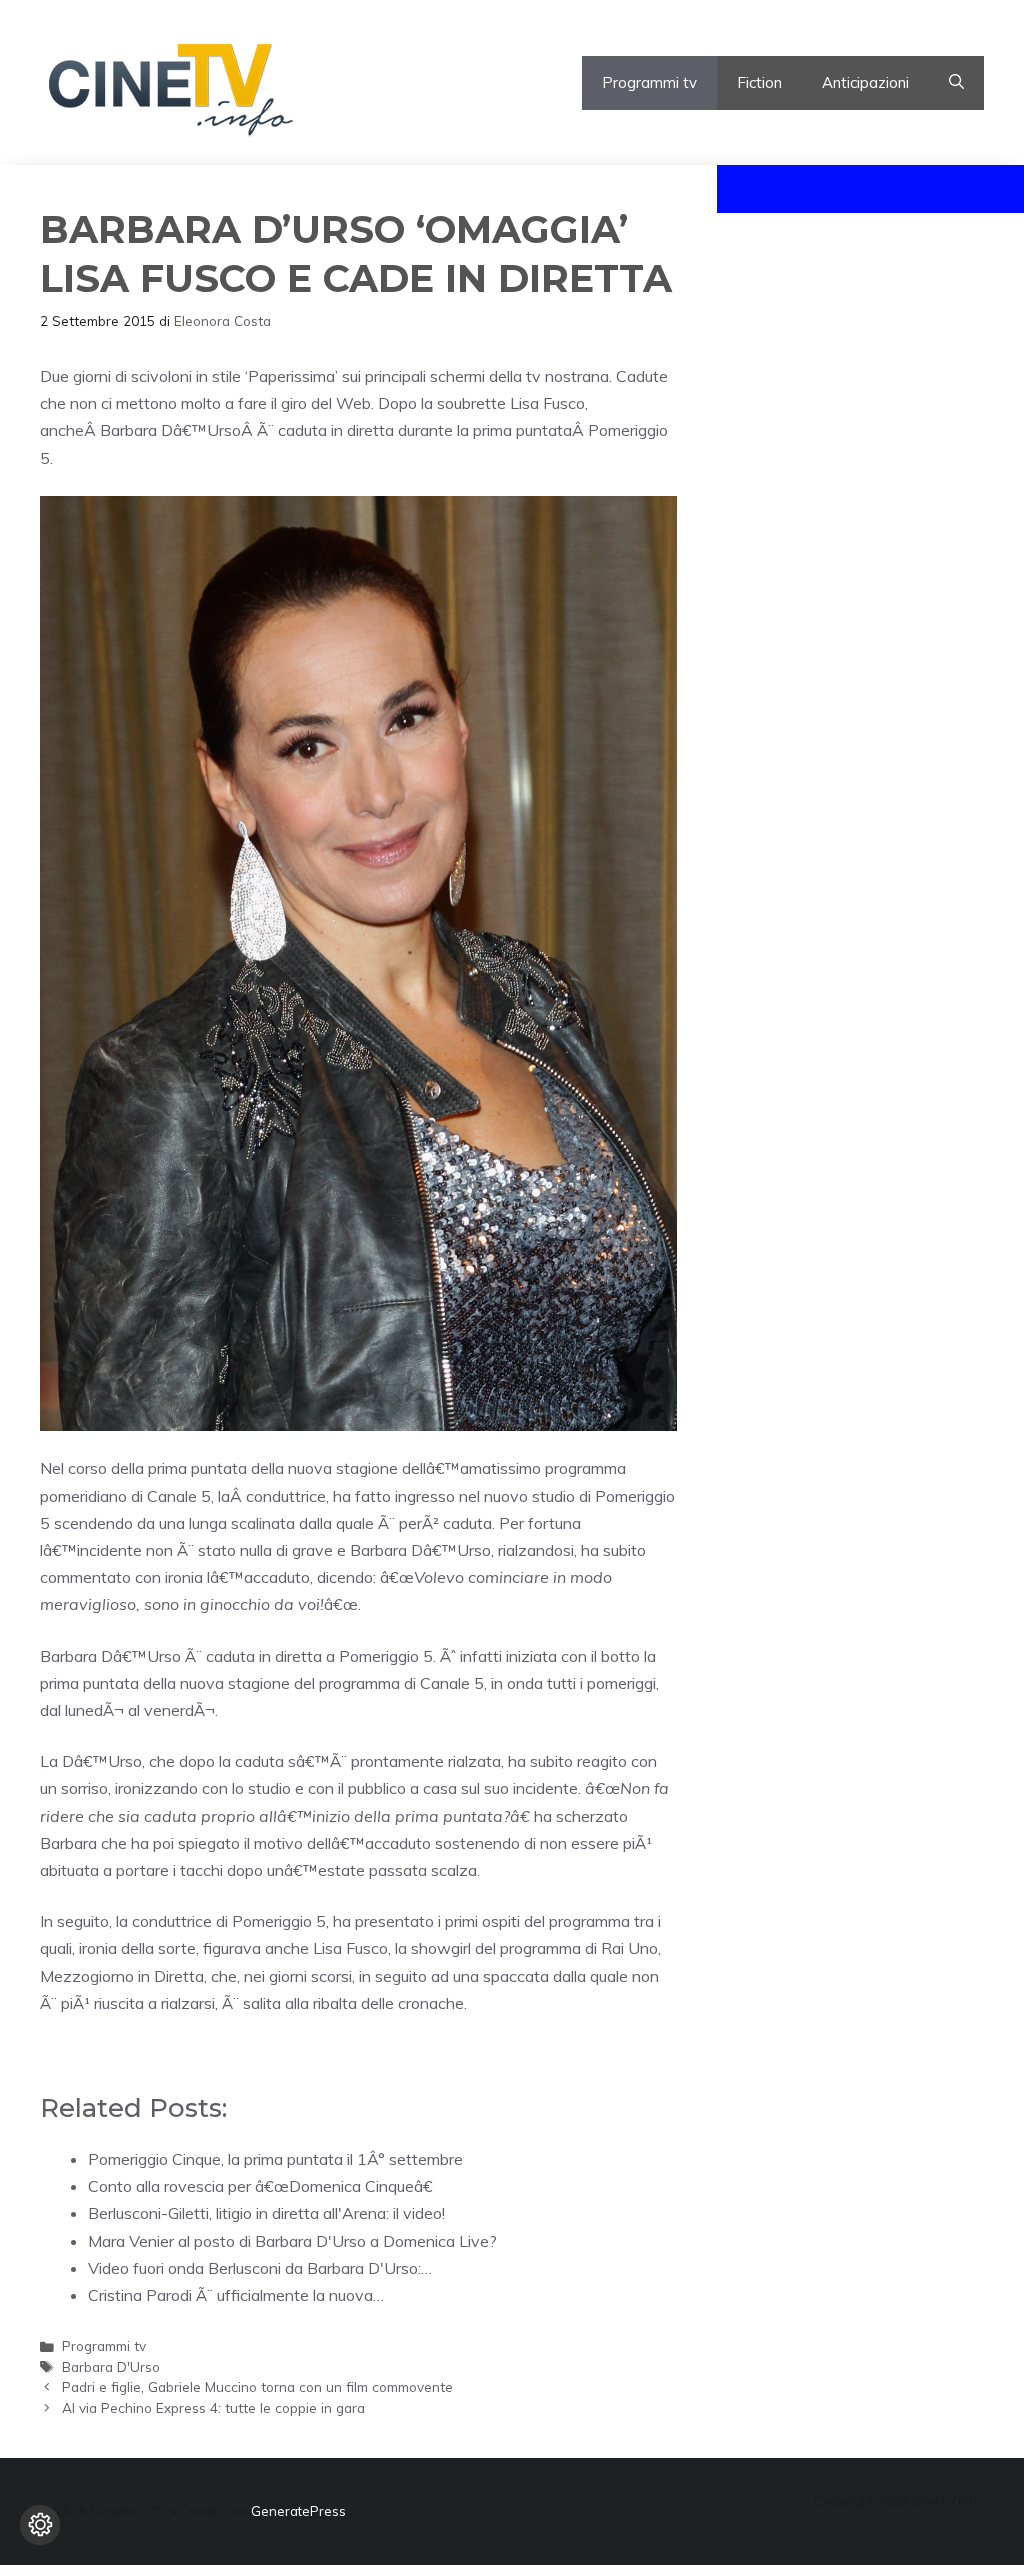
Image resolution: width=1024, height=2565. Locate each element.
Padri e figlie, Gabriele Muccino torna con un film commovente (257, 2386)
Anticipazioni (865, 82)
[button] (956, 83)
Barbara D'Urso (111, 2366)
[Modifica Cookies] (40, 2525)
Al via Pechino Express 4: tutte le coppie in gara (213, 2407)
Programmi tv (649, 82)
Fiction (759, 82)
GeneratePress (298, 2511)
